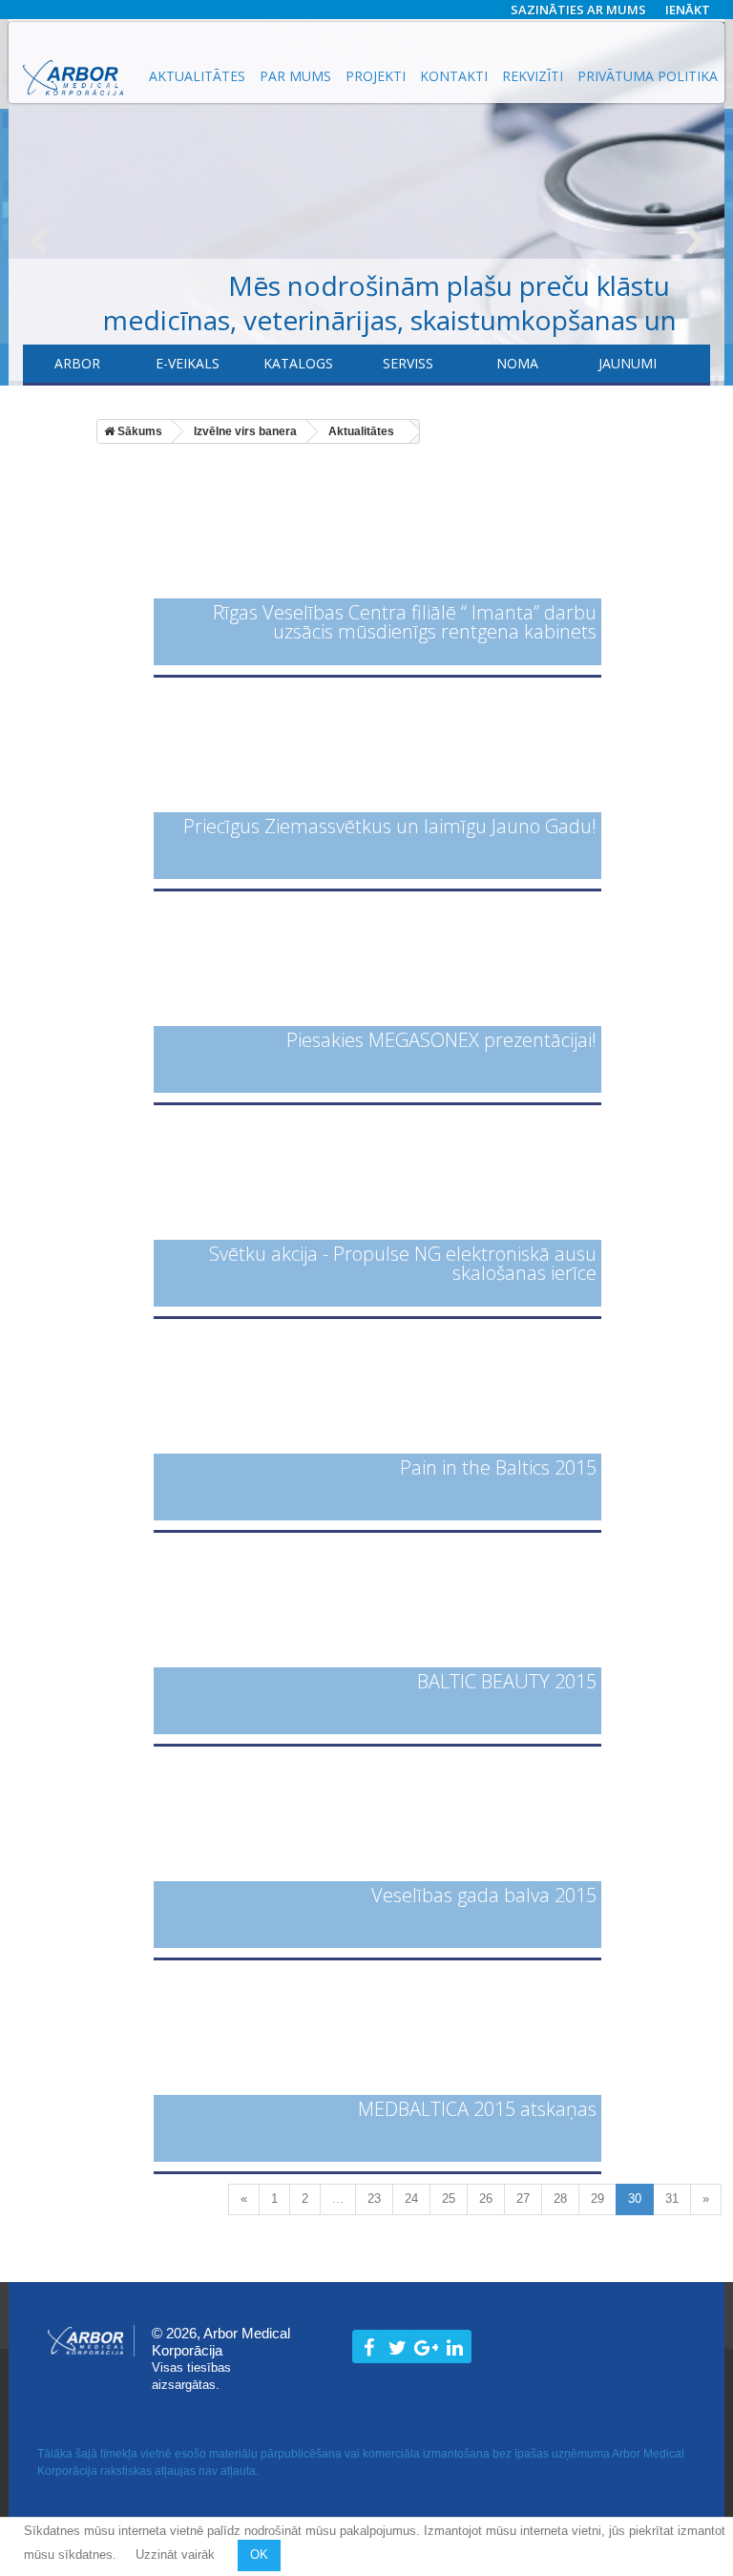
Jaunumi (628, 363)
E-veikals (188, 363)
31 (672, 2199)
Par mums (295, 76)
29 (597, 2199)
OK (259, 2555)
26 (486, 2199)
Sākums (138, 431)
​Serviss (408, 363)
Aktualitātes (197, 76)
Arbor (77, 363)
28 (560, 2199)
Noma (517, 363)
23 (374, 2199)
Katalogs (298, 363)
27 (523, 2199)
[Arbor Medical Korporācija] (73, 78)
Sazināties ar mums (578, 10)
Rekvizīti (533, 76)
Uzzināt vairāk (177, 2555)
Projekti (376, 76)
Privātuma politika (648, 76)
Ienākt (688, 10)
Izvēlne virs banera (245, 431)
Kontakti (454, 76)
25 (449, 2199)
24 (411, 2199)
